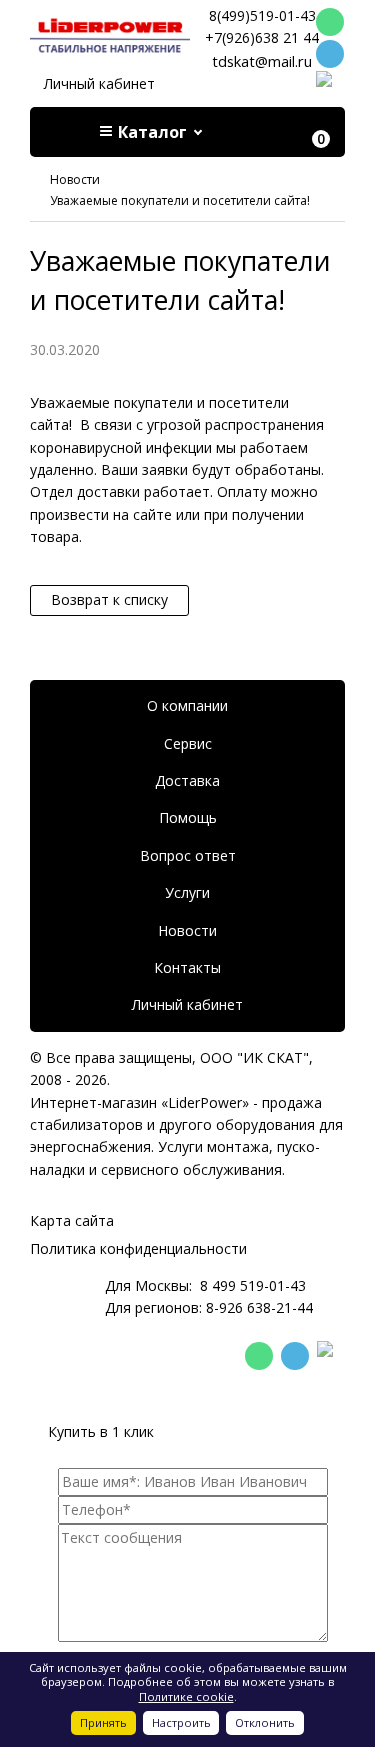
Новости (187, 930)
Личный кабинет (99, 83)
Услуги (187, 892)
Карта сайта (72, 1220)
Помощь (188, 817)
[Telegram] (330, 54)
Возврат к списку (109, 599)
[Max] (330, 86)
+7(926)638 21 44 (262, 37)
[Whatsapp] (330, 22)
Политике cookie (186, 1696)
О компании (187, 705)
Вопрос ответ (188, 855)
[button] (152, 132)
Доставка (187, 780)
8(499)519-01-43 (262, 15)
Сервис (188, 743)
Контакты (187, 967)
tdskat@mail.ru (262, 61)
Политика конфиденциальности (138, 1248)
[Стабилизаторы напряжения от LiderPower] (110, 36)
